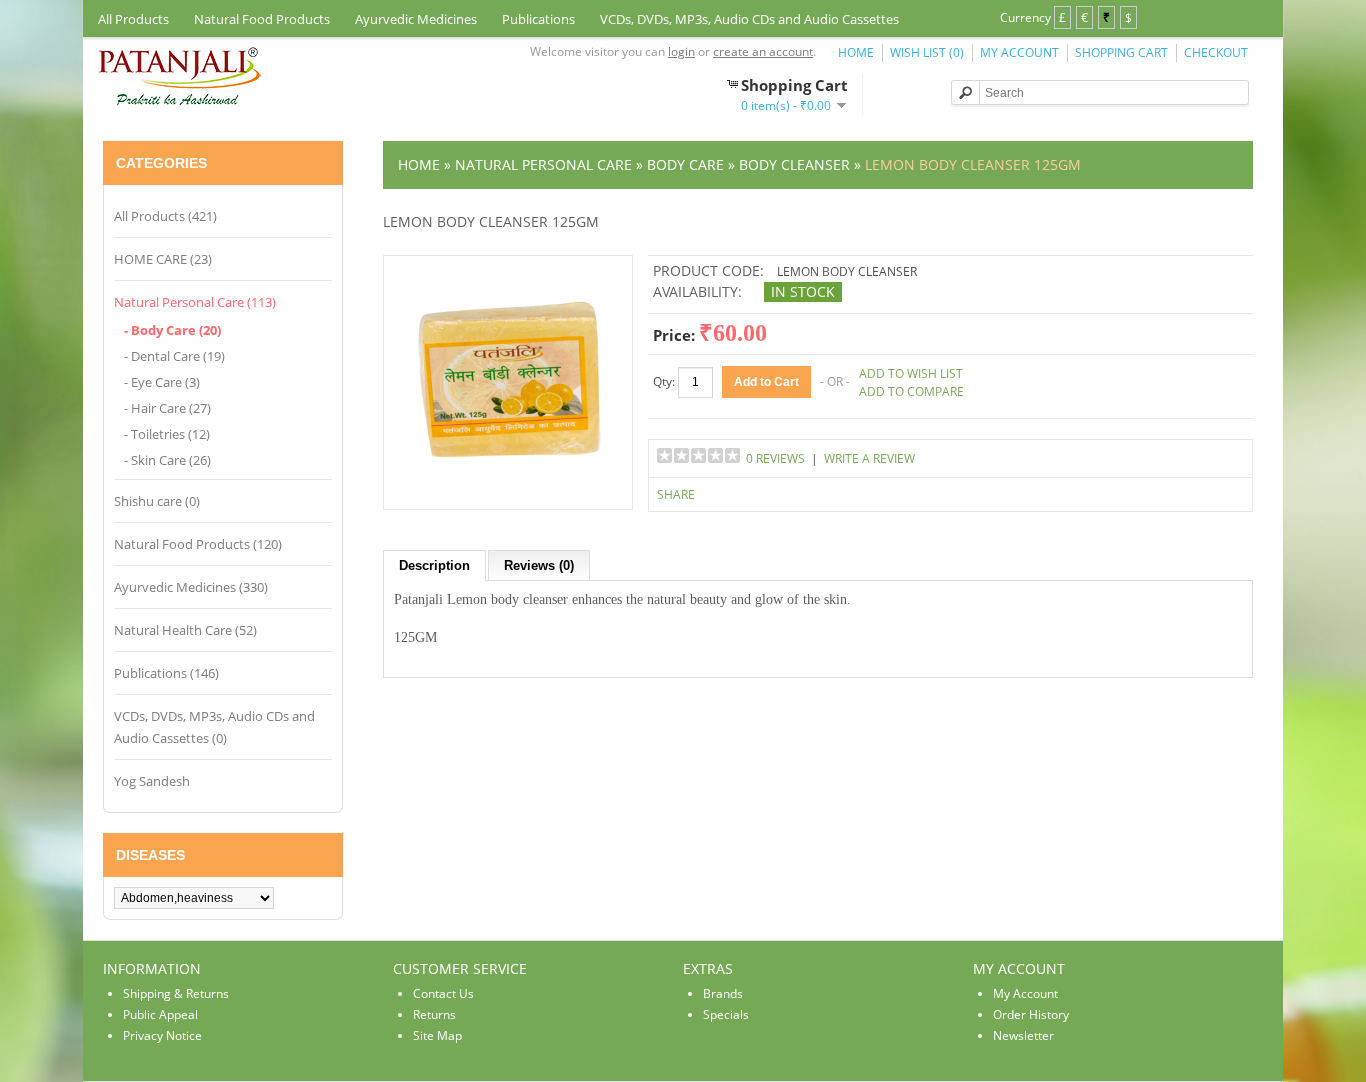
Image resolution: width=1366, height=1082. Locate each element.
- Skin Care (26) (167, 460)
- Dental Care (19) (174, 356)
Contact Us (443, 993)
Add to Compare (911, 391)
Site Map (437, 1035)
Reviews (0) (539, 565)
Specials (726, 1014)
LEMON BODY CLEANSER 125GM (973, 164)
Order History (1031, 1014)
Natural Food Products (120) (198, 544)
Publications (538, 19)
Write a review (869, 458)
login (681, 51)
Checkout (1216, 52)
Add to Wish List (911, 373)
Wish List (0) (927, 52)
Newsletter (1023, 1035)
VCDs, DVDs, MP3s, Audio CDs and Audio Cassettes (749, 19)
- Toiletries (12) (167, 434)
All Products (133, 19)
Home (856, 52)
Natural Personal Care (543, 164)
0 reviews (775, 458)
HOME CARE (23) (163, 259)
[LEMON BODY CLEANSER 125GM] (508, 489)
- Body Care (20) (172, 330)
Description (434, 565)
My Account (1019, 52)
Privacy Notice (162, 1035)
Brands (723, 993)
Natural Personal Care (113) (195, 302)
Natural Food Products (262, 19)
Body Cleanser (794, 164)
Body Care (685, 164)
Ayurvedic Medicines (416, 19)
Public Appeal (160, 1014)
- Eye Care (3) (162, 382)
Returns (434, 1014)
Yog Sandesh (152, 781)
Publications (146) (166, 673)
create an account (763, 51)
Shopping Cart (1121, 52)
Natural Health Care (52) (185, 630)
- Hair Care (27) (167, 408)
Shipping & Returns (176, 993)
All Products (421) (165, 216)
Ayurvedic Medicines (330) (191, 587)
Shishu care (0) (157, 501)
